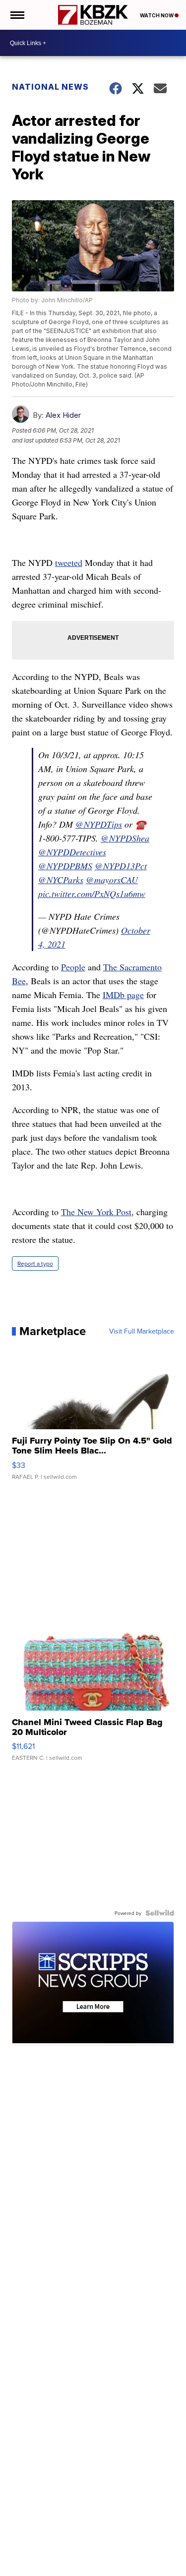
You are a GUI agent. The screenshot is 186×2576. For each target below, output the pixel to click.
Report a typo (35, 1263)
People (73, 967)
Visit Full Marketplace (142, 1331)
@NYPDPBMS (65, 866)
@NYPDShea (125, 838)
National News (50, 87)
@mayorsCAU (112, 880)
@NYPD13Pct (121, 866)
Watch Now (157, 15)
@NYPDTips (99, 824)
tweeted (69, 562)
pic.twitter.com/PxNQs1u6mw (92, 894)
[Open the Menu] (17, 15)
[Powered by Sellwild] (160, 1913)
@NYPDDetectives (72, 852)
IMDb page (123, 995)
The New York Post (96, 1212)
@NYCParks (61, 880)
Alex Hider (63, 415)
